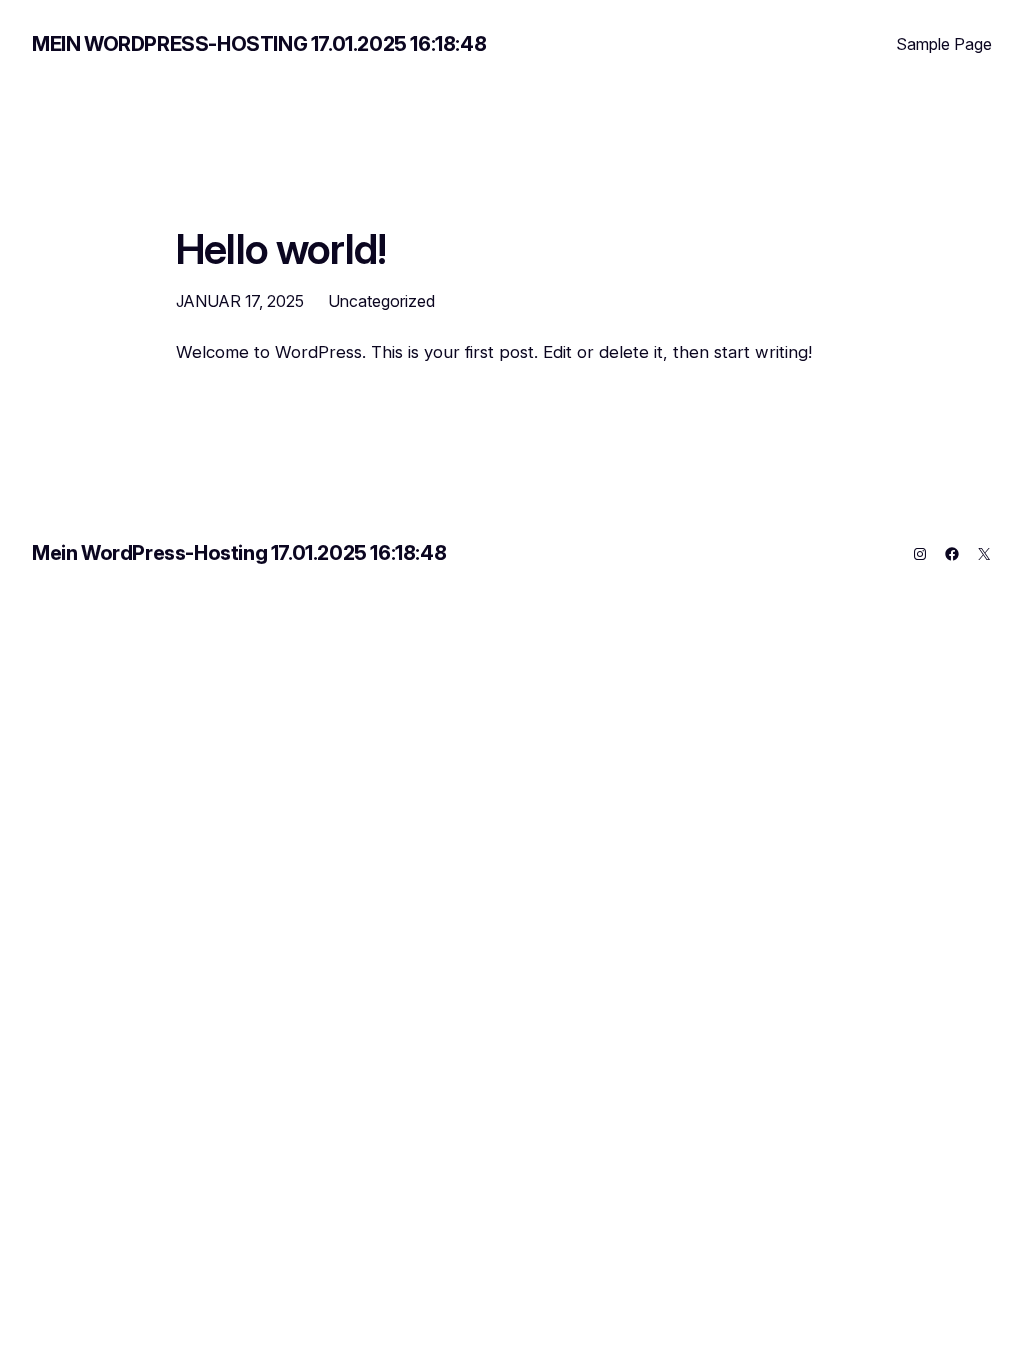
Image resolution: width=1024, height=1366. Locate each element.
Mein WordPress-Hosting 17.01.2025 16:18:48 (259, 44)
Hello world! (281, 250)
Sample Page (944, 44)
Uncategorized (381, 301)
